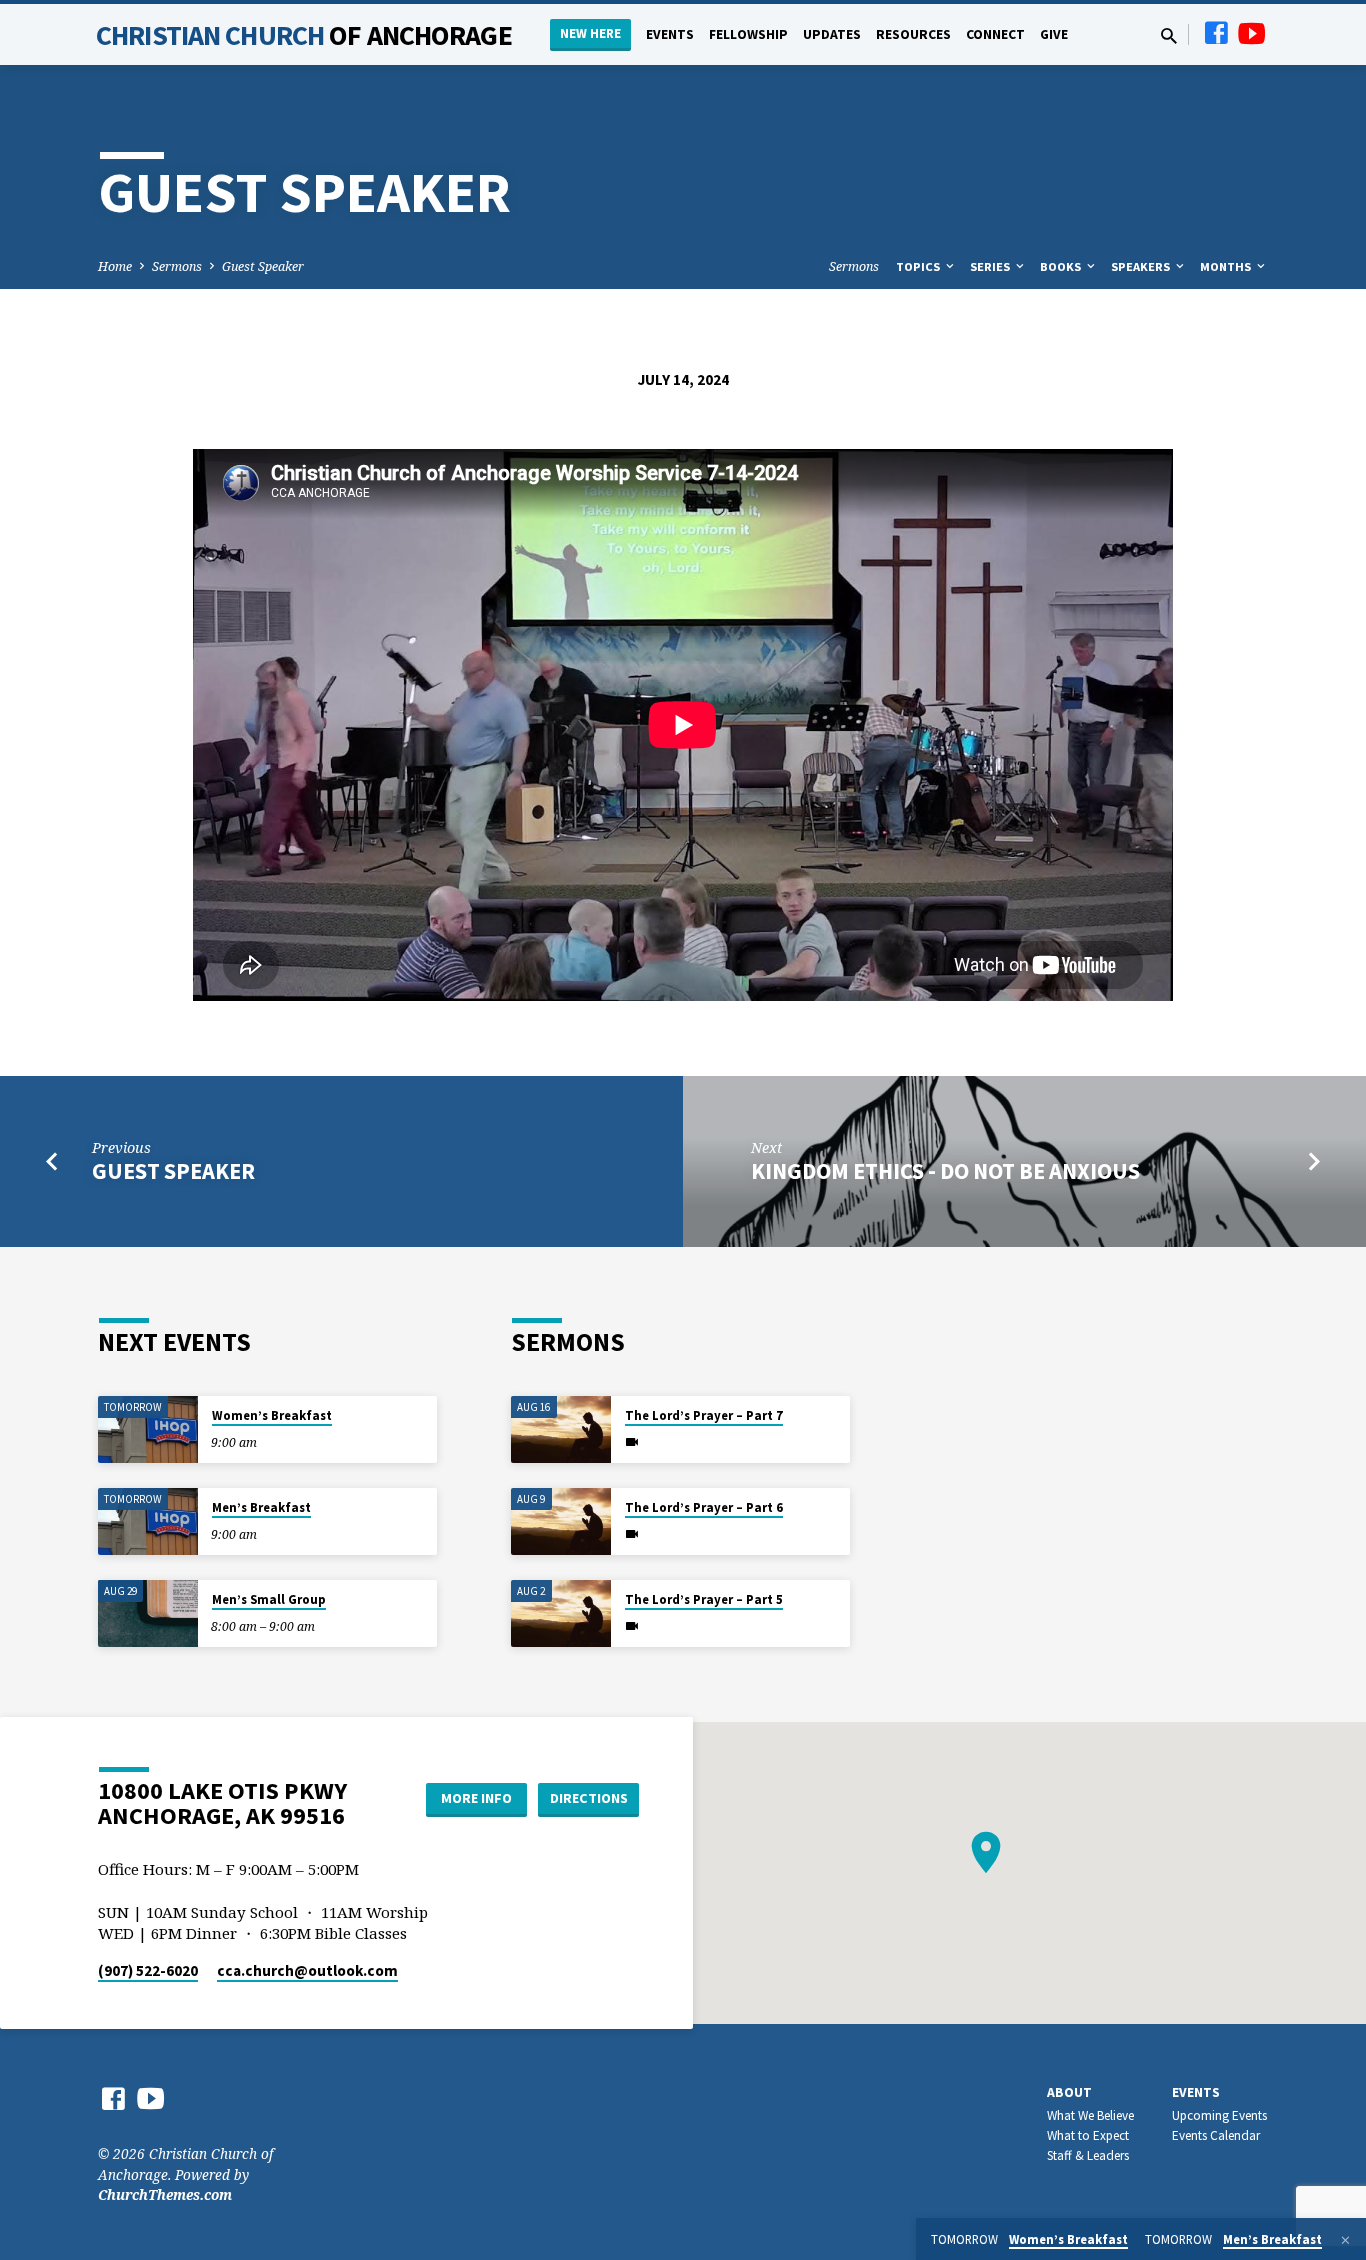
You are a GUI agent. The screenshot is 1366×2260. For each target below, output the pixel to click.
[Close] (1345, 2240)
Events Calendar (1216, 2135)
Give (1054, 34)
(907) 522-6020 (148, 1970)
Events (670, 34)
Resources (913, 34)
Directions (589, 1798)
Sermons (177, 266)
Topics (919, 266)
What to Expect (1088, 2135)
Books (1062, 266)
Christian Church (304, 35)
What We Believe (1090, 2115)
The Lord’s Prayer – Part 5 (704, 1599)
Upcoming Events (1219, 2115)
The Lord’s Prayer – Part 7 (704, 1415)
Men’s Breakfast (261, 1507)
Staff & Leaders (1088, 2155)
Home (115, 266)
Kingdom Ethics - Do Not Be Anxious (945, 1171)
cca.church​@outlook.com (307, 1970)
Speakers (1142, 266)
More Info (476, 1798)
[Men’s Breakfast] (148, 1521)
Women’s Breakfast (272, 1415)
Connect (995, 34)
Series (991, 266)
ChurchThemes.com (165, 2194)
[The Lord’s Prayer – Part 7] (561, 1429)
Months (1227, 266)
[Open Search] (1169, 35)
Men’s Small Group (269, 1599)
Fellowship (748, 34)
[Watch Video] (632, 1442)
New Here (590, 33)
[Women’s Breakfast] (148, 1429)
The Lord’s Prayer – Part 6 (704, 1507)
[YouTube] (1252, 32)
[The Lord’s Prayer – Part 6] (561, 1521)
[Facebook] (1216, 32)
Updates (832, 34)
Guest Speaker (263, 266)
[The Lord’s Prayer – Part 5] (561, 1613)
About (1069, 2092)
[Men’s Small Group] (148, 1613)
